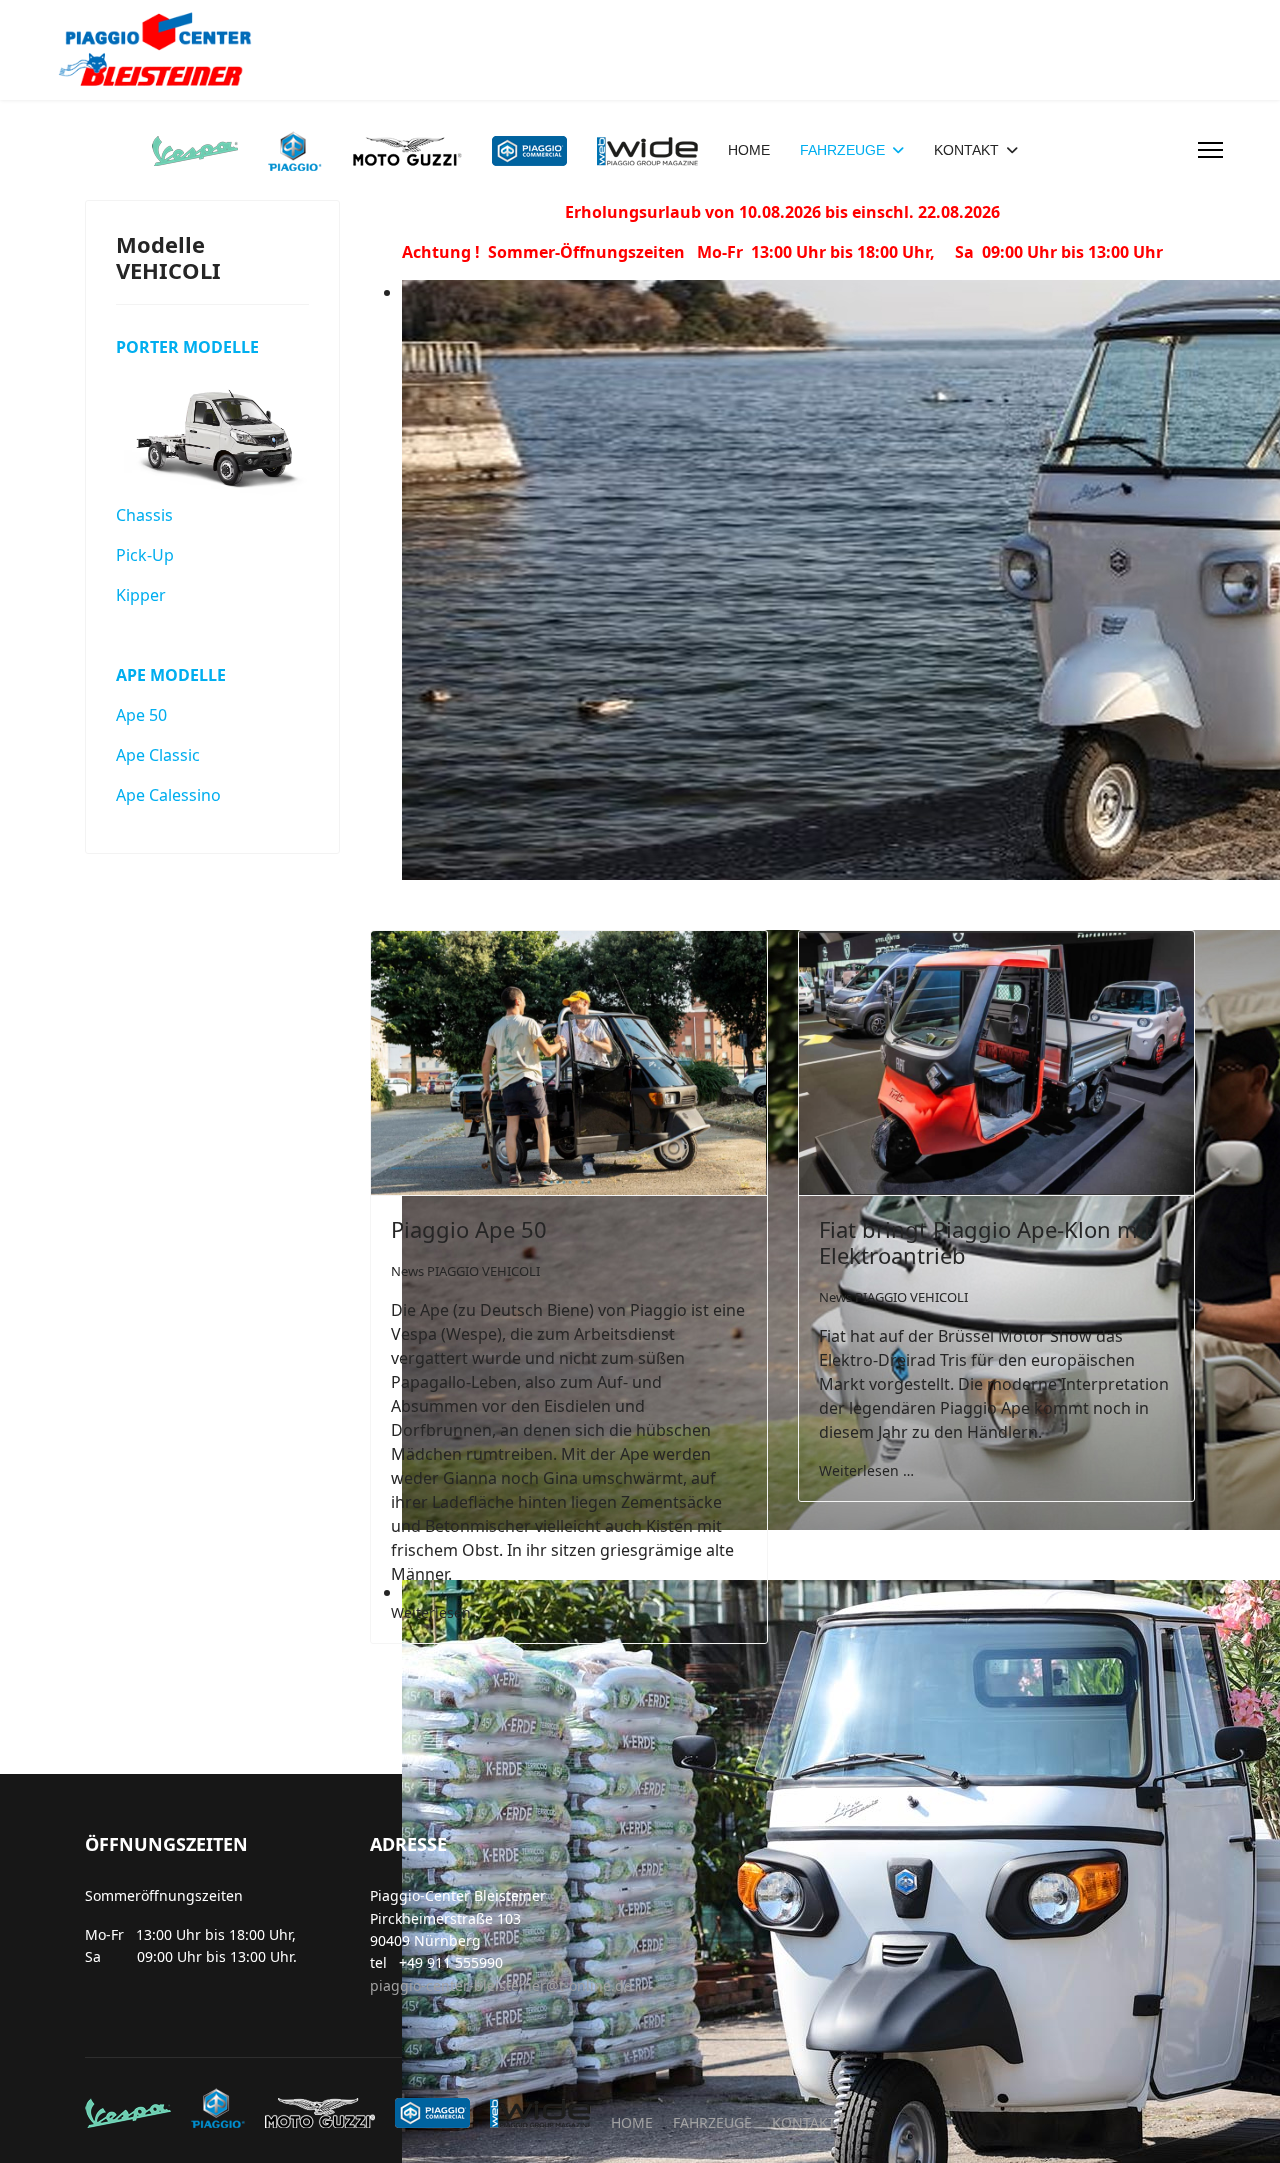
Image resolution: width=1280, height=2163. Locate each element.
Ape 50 (141, 715)
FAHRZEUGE (842, 150)
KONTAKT (966, 150)
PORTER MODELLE (187, 347)
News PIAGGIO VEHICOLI (465, 1271)
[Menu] (1210, 150)
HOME (749, 150)
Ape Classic (158, 755)
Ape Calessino (168, 795)
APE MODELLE (171, 675)
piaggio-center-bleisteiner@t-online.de (501, 1985)
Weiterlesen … (438, 1612)
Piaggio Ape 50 (469, 1229)
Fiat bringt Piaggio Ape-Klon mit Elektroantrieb (985, 1242)
